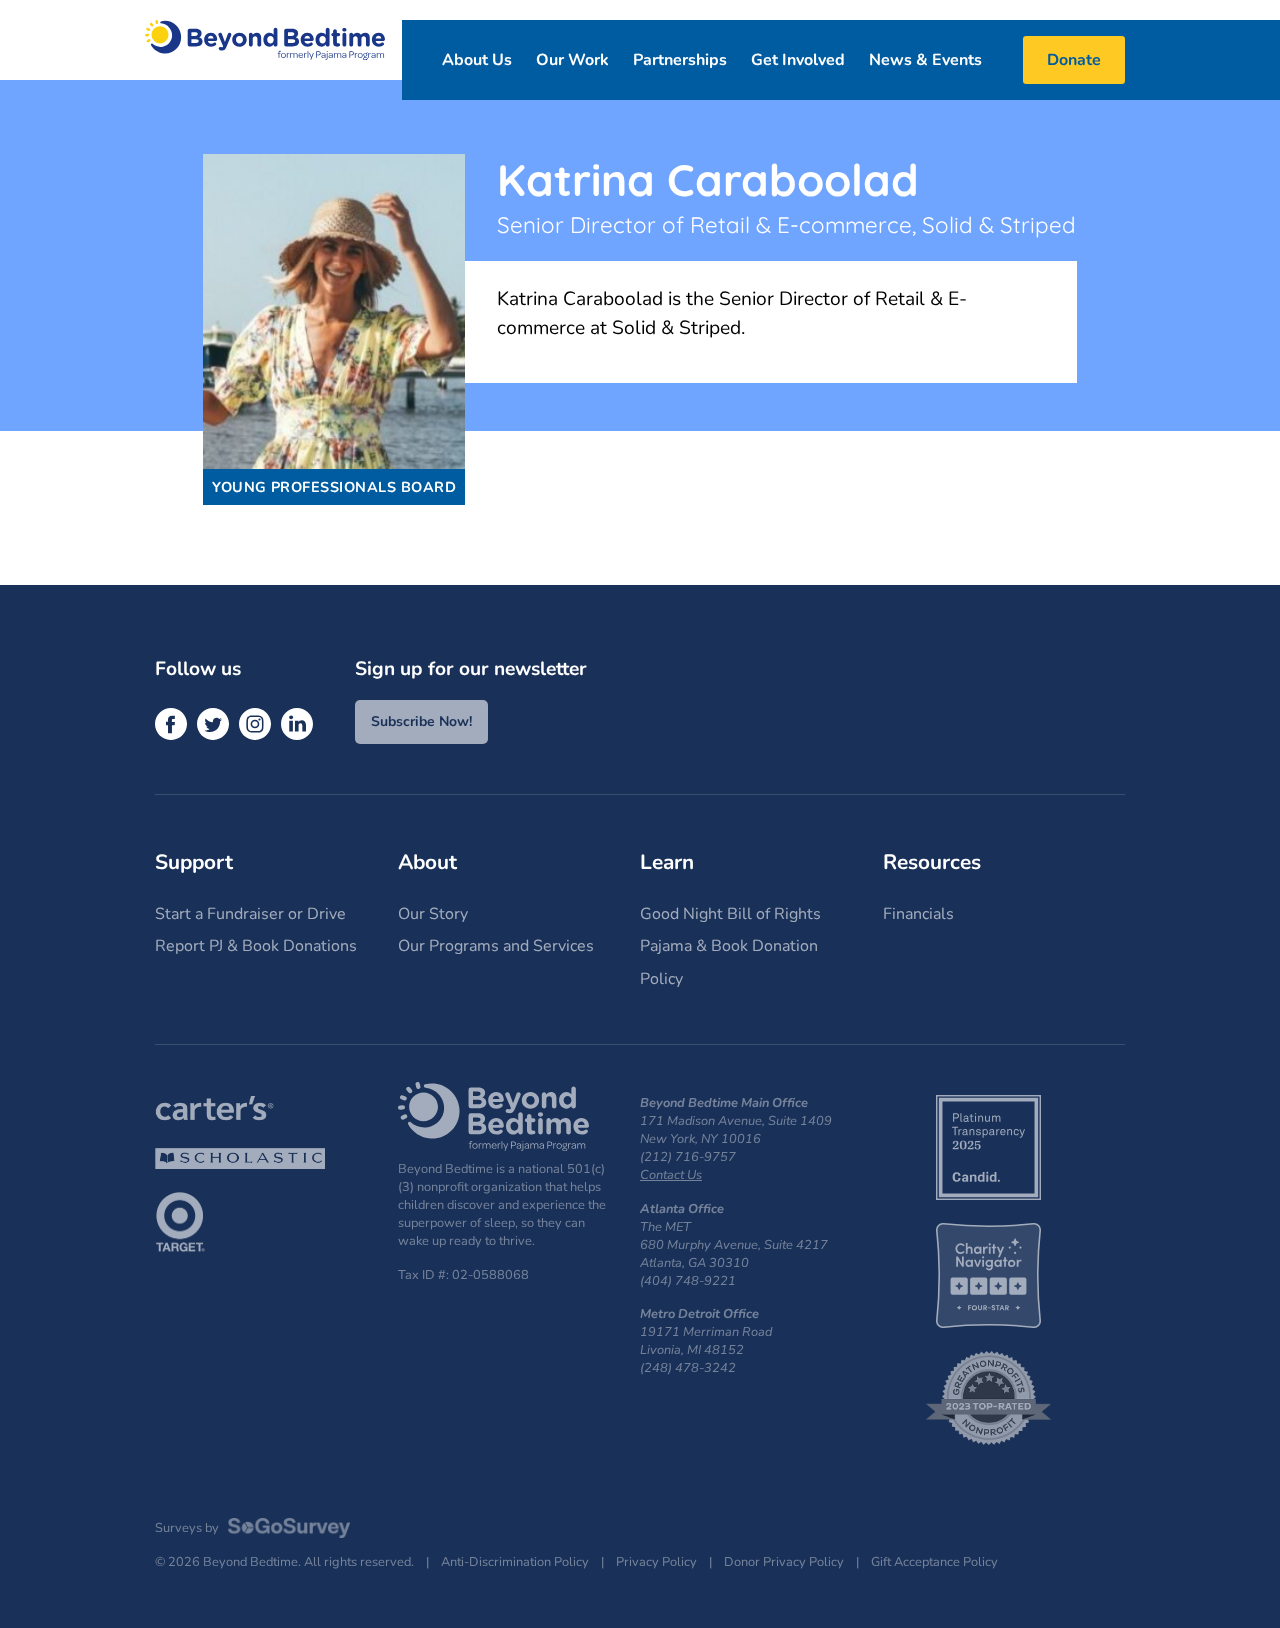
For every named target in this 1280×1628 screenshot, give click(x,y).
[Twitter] (213, 724)
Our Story (433, 914)
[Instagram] (255, 724)
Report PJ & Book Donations (256, 946)
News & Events (925, 60)
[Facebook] (171, 724)
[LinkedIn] (297, 724)
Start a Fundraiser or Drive (250, 914)
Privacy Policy (656, 1562)
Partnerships (680, 60)
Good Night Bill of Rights (730, 914)
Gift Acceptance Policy (934, 1562)
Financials (918, 914)
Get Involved (798, 60)
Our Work (572, 60)
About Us (477, 60)
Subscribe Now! (421, 721)
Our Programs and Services (496, 946)
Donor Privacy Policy (784, 1562)
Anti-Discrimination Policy (515, 1562)
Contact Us (671, 1175)
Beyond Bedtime (265, 40)
